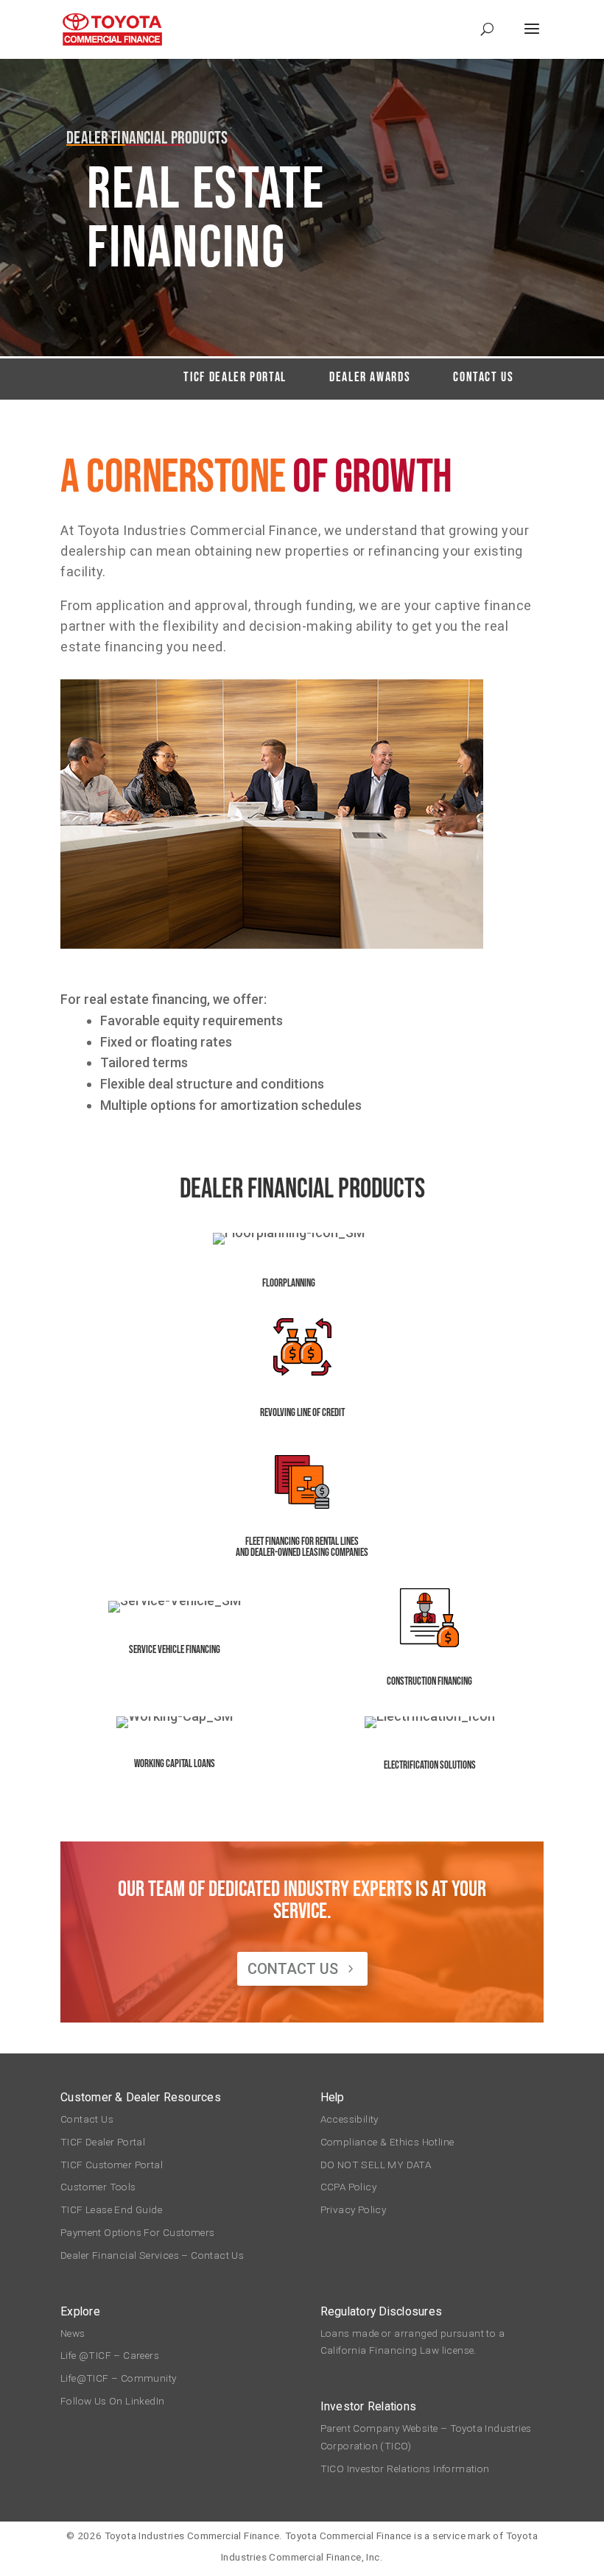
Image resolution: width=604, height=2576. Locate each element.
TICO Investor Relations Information (405, 2469)
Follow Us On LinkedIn (112, 2401)
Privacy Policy (354, 2209)
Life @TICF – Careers (110, 2355)
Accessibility (350, 2119)
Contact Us (483, 377)
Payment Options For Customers (138, 2232)
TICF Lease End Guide (111, 2209)
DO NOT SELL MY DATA (376, 2165)
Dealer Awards (370, 377)
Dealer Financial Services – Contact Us (152, 2255)
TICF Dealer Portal (235, 377)
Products (115, 377)
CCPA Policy (348, 2187)
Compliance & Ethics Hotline (390, 2142)
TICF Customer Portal (112, 2165)
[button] (532, 38)
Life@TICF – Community (118, 2378)
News (73, 2333)
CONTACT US (293, 1969)
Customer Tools (98, 2187)
